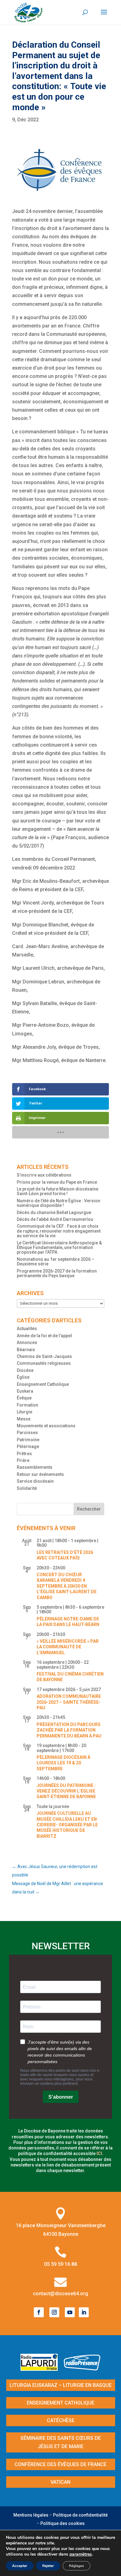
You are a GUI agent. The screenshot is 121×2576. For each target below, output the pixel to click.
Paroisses (27, 1433)
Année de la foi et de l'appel (44, 1336)
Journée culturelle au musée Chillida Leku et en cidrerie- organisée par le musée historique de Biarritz (67, 1825)
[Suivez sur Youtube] (70, 2312)
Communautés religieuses (44, 1363)
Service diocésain (35, 1481)
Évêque (24, 1398)
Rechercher (89, 1509)
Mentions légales (31, 2515)
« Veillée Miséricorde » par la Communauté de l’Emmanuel (68, 1647)
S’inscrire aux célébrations (44, 1175)
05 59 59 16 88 (60, 2264)
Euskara (25, 1391)
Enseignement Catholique (43, 1384)
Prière (23, 1460)
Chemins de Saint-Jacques (44, 1356)
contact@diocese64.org (60, 2294)
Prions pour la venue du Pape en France (57, 1182)
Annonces (27, 1342)
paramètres (81, 2554)
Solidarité (27, 1488)
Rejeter (48, 2566)
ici (99, 2153)
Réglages (76, 2566)
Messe (24, 1419)
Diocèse (25, 1370)
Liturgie (25, 1412)
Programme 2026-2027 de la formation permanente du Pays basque (57, 1273)
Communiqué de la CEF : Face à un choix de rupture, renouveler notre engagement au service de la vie (59, 1231)
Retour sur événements (40, 1474)
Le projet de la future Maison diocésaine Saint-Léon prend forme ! (58, 1191)
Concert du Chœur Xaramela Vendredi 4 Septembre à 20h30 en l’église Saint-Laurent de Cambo (67, 1586)
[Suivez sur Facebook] (39, 2312)
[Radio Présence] (82, 2369)
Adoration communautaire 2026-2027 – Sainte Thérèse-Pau (69, 1702)
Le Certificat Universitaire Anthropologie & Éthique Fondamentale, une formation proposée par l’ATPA (59, 1248)
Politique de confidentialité (80, 2515)
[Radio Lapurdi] (41, 2369)
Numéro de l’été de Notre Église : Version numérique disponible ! (58, 1203)
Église (23, 1377)
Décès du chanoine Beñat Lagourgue (54, 1212)
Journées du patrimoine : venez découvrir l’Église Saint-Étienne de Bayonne (66, 1791)
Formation (27, 1405)
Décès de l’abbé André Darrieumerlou (55, 1219)
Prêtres (24, 1454)
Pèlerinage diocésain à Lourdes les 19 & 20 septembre (63, 1763)
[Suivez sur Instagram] (54, 2312)
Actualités (27, 1329)
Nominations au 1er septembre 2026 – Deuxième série (56, 1262)
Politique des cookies (63, 2523)
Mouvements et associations (46, 1426)
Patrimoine (28, 1440)
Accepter (20, 2566)
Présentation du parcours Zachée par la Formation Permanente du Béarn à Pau (69, 1730)
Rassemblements (35, 1467)
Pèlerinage (28, 1446)
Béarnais (26, 1350)
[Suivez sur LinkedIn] (84, 2312)
